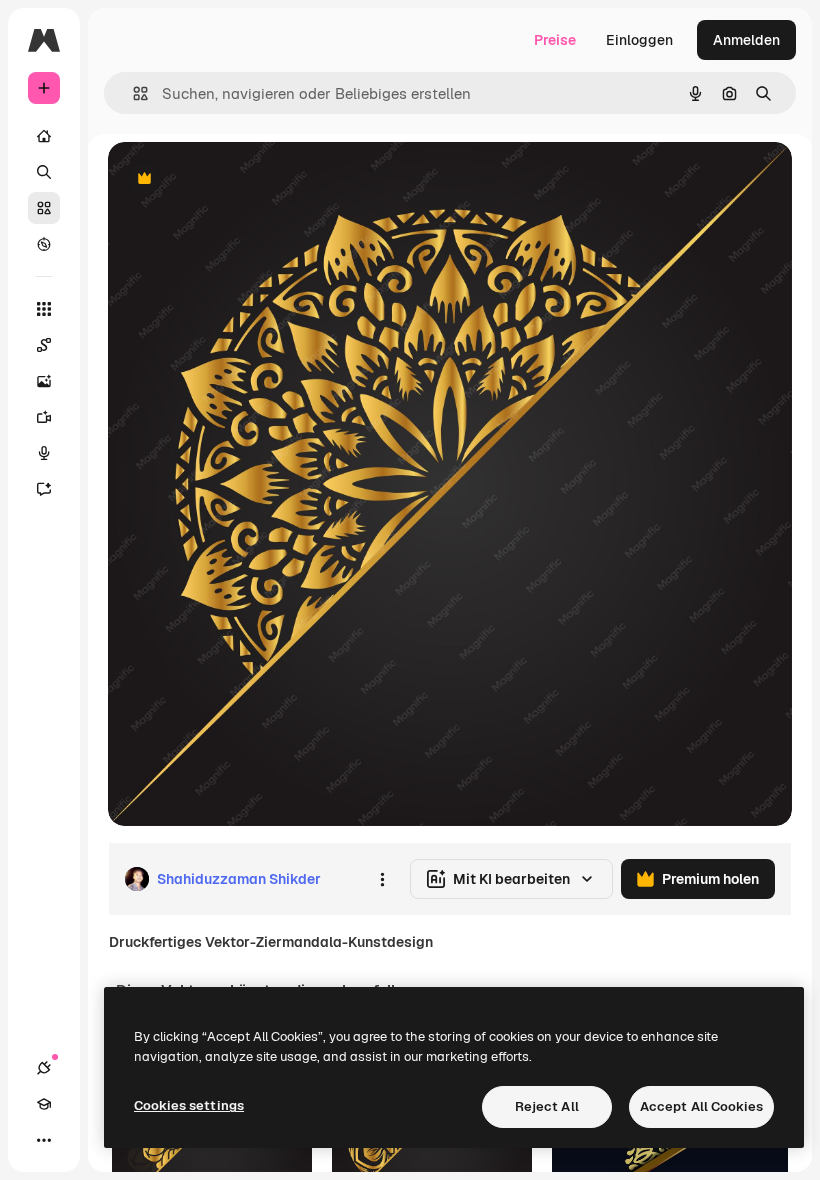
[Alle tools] (44, 309)
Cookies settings (189, 1105)
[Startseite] (44, 136)
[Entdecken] (44, 244)
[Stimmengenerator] (44, 453)
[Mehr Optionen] (382, 879)
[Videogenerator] (44, 417)
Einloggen (639, 40)
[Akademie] (44, 1104)
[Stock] (44, 208)
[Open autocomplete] (132, 93)
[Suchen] (44, 172)
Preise (555, 40)
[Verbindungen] (44, 1068)
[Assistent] (44, 489)
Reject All (547, 1106)
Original (236, 179)
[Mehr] (44, 1140)
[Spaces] (44, 345)
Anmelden (746, 40)
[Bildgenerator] (44, 381)
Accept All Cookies (701, 1106)
